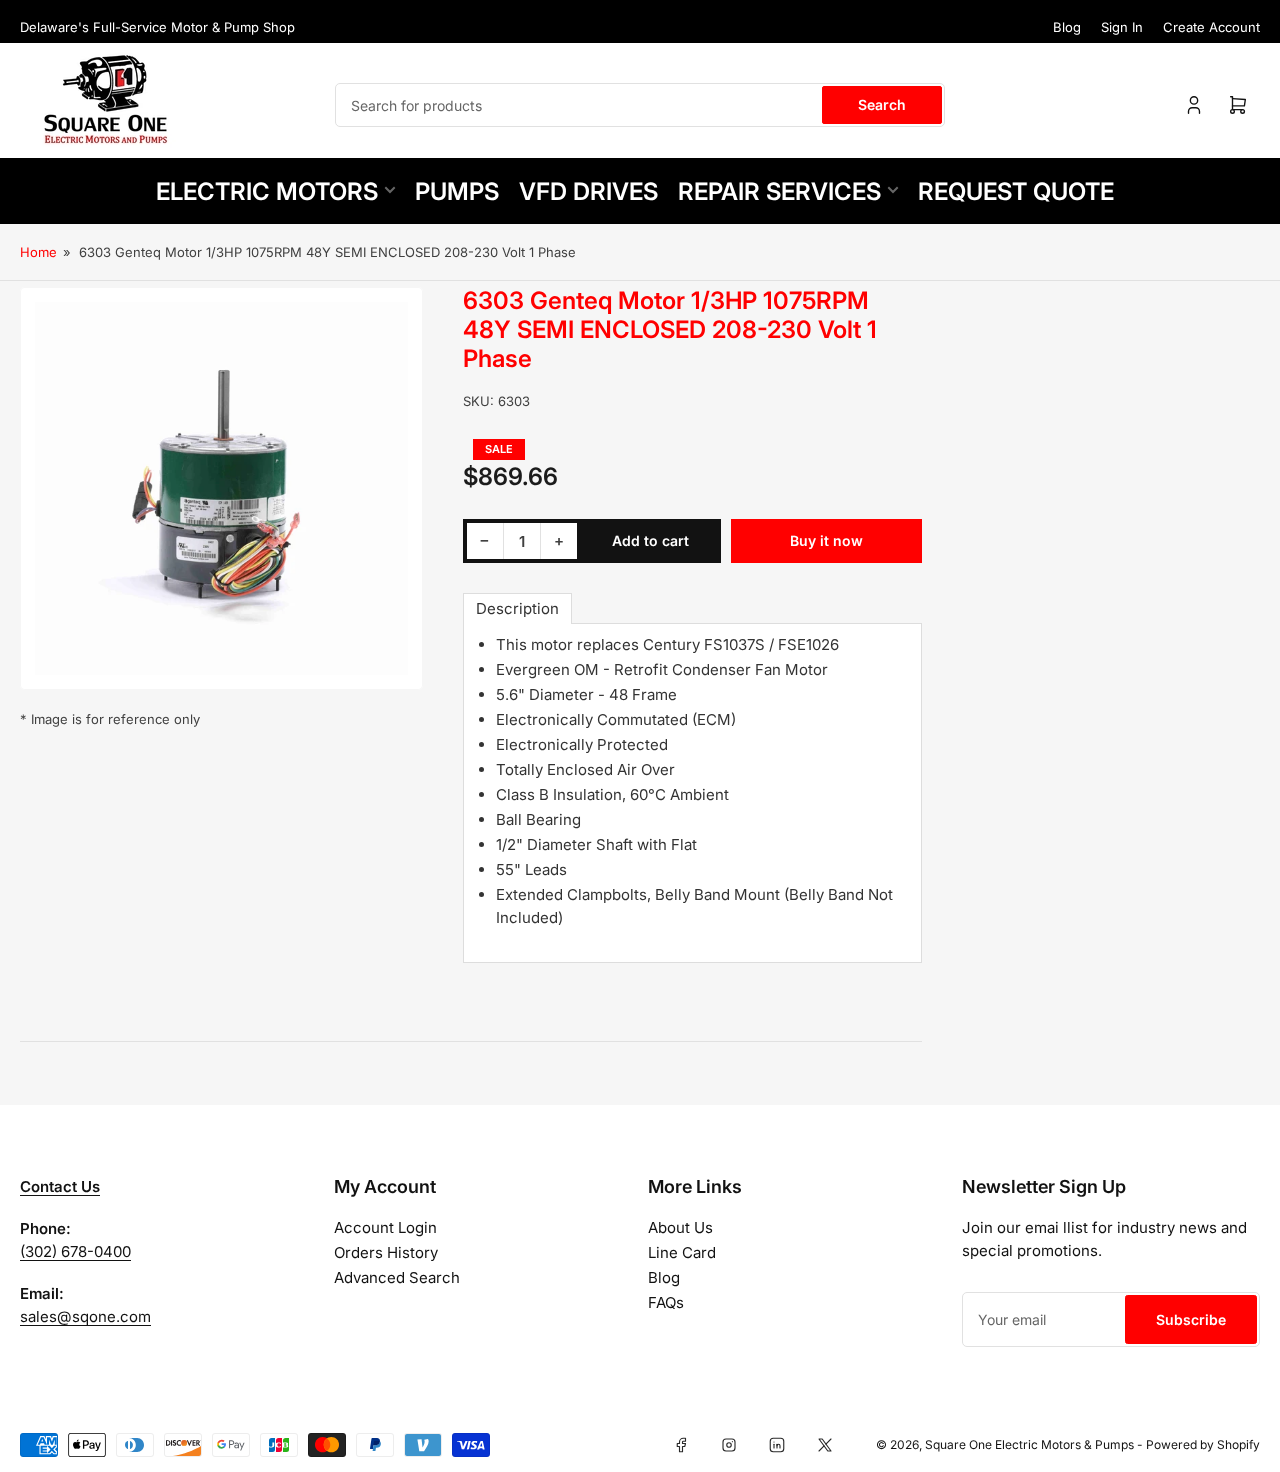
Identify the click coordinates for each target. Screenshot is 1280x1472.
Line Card (682, 1252)
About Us (680, 1227)
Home (38, 252)
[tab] (517, 608)
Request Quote (1016, 191)
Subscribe (1191, 1319)
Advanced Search (397, 1277)
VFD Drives (588, 191)
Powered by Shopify (1203, 1444)
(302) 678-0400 (75, 1251)
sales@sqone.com (85, 1316)
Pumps (457, 191)
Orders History (386, 1252)
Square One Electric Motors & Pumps (1029, 1444)
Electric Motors (267, 191)
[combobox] (640, 105)
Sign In (1122, 27)
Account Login (385, 1227)
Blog (1067, 27)
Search (882, 104)
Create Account (1211, 27)
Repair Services (779, 191)
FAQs (666, 1302)
